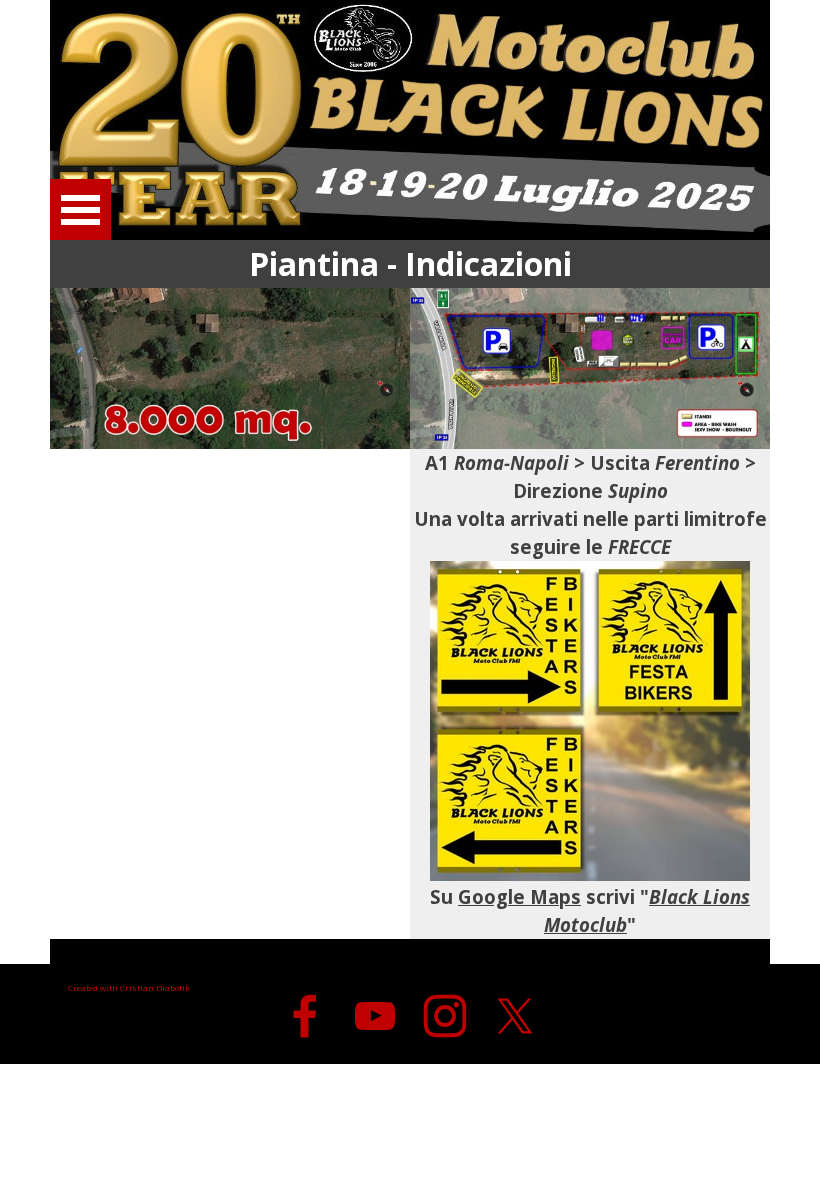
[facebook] (305, 1016)
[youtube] (375, 1016)
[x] (515, 1016)
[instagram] (445, 1016)
